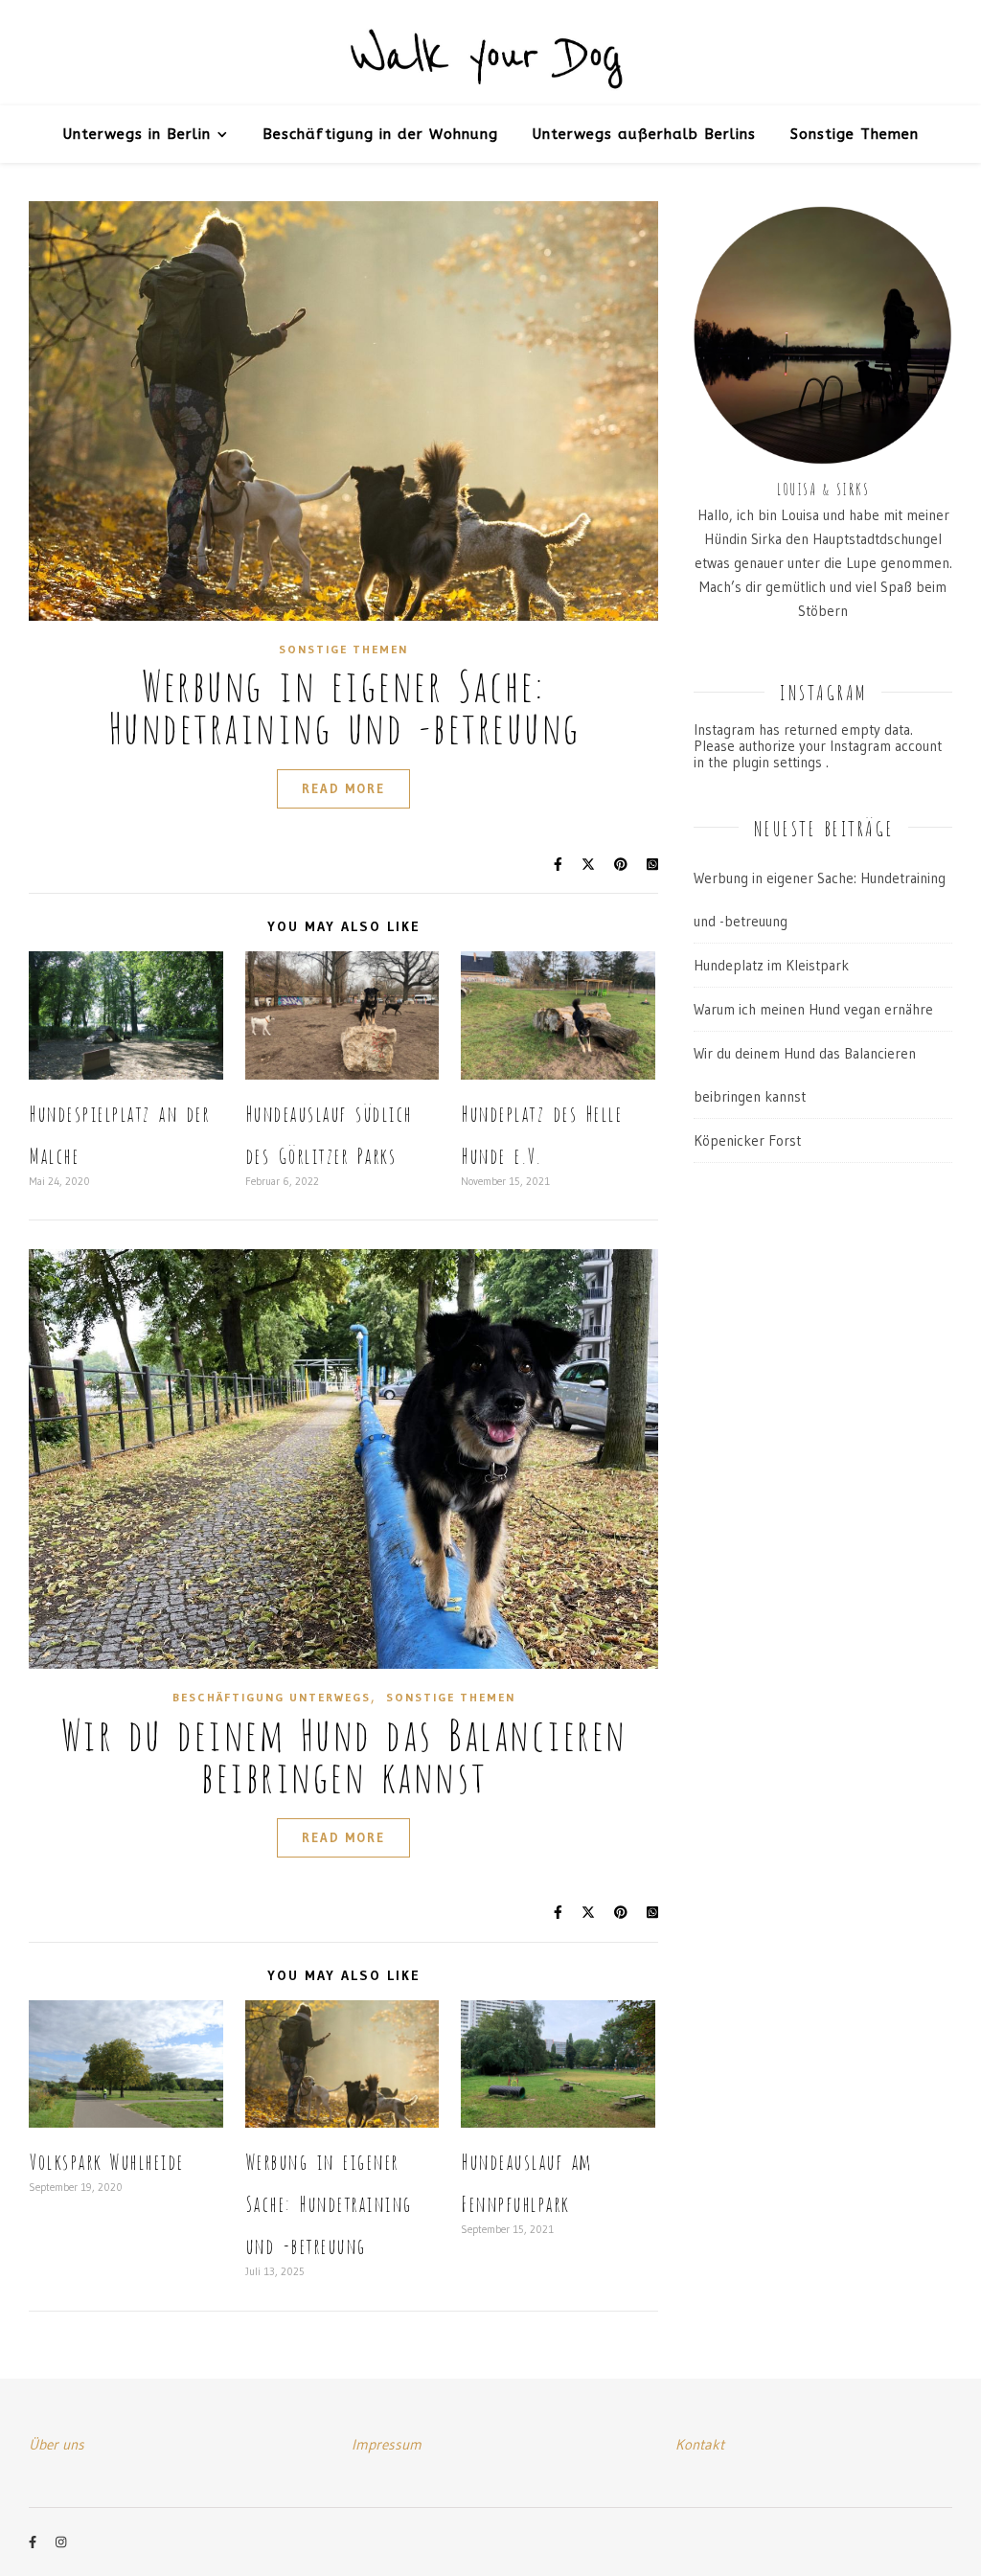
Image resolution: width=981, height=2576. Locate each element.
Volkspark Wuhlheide (106, 2160)
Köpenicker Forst (747, 1140)
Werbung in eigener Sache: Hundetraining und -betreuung (344, 703)
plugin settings (779, 762)
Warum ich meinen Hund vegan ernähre (813, 1009)
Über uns (57, 2444)
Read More (343, 788)
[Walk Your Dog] (490, 54)
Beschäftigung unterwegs (272, 1697)
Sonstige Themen (855, 134)
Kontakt (700, 2444)
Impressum (387, 2444)
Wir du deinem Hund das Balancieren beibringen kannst (344, 1752)
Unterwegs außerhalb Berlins (644, 134)
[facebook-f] (34, 2542)
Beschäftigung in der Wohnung (380, 134)
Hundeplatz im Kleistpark (771, 965)
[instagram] (61, 2542)
